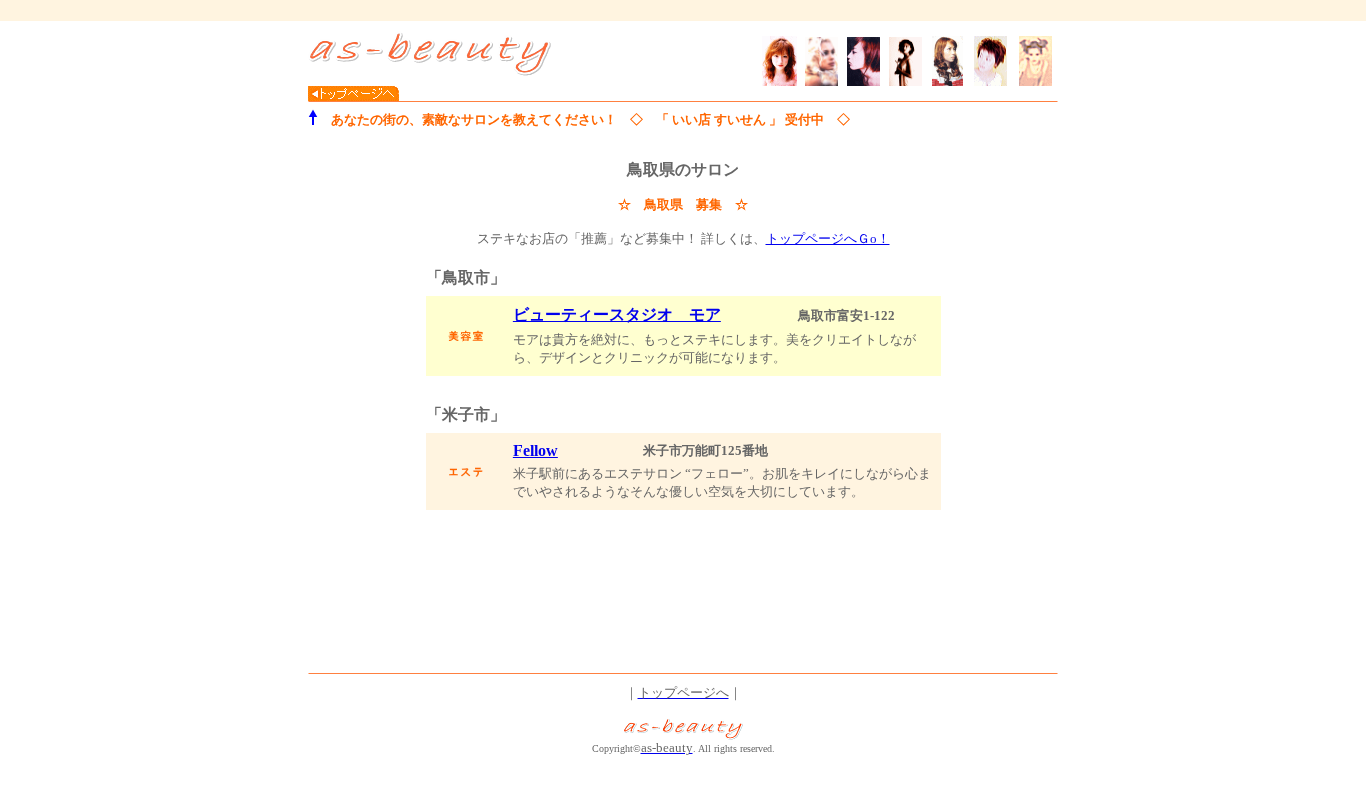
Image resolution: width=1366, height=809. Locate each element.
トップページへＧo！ (828, 238)
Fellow (535, 450)
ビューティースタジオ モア (617, 314)
